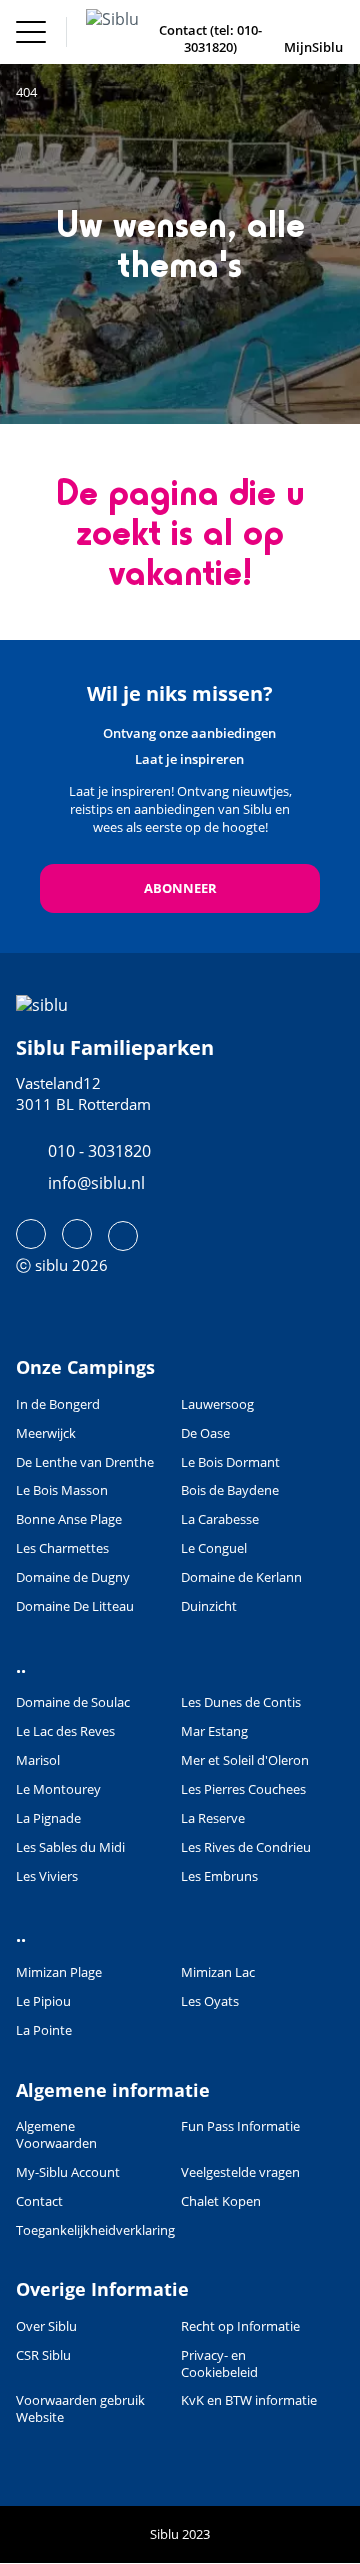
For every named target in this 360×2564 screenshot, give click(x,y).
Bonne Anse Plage (69, 1519)
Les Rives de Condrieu (246, 1847)
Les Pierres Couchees (243, 1789)
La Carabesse (220, 1519)
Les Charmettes (62, 1548)
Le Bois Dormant (230, 1462)
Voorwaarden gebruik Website (80, 2409)
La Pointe (44, 2030)
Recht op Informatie (240, 2326)
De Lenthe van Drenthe (85, 1462)
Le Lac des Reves (65, 1731)
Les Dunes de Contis (241, 1702)
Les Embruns (219, 1876)
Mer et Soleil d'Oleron (245, 1760)
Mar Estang (214, 1731)
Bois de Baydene (230, 1490)
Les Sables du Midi (70, 1847)
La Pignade (48, 1818)
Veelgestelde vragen (240, 2172)
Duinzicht (209, 1606)
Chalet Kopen (221, 2201)
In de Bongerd (58, 1404)
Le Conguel (214, 1548)
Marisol (38, 1760)
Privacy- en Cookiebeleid (219, 2364)
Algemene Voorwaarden (56, 2135)
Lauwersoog (217, 1404)
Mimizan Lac (218, 1972)
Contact (39, 2201)
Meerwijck (46, 1433)
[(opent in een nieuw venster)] (31, 1234)
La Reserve (213, 1818)
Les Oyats (210, 2001)
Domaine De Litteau (75, 1606)
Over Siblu (46, 2326)
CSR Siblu (43, 2355)
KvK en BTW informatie (249, 2400)
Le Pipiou (43, 2001)
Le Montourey (58, 1789)
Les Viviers (47, 1876)
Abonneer (180, 888)
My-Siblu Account (68, 2172)
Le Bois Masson (62, 1490)
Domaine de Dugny (73, 1577)
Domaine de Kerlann (241, 1577)
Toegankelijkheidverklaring (95, 2230)
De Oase (205, 1433)
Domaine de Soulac (73, 1702)
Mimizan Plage (59, 1972)
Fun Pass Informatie (240, 2126)
